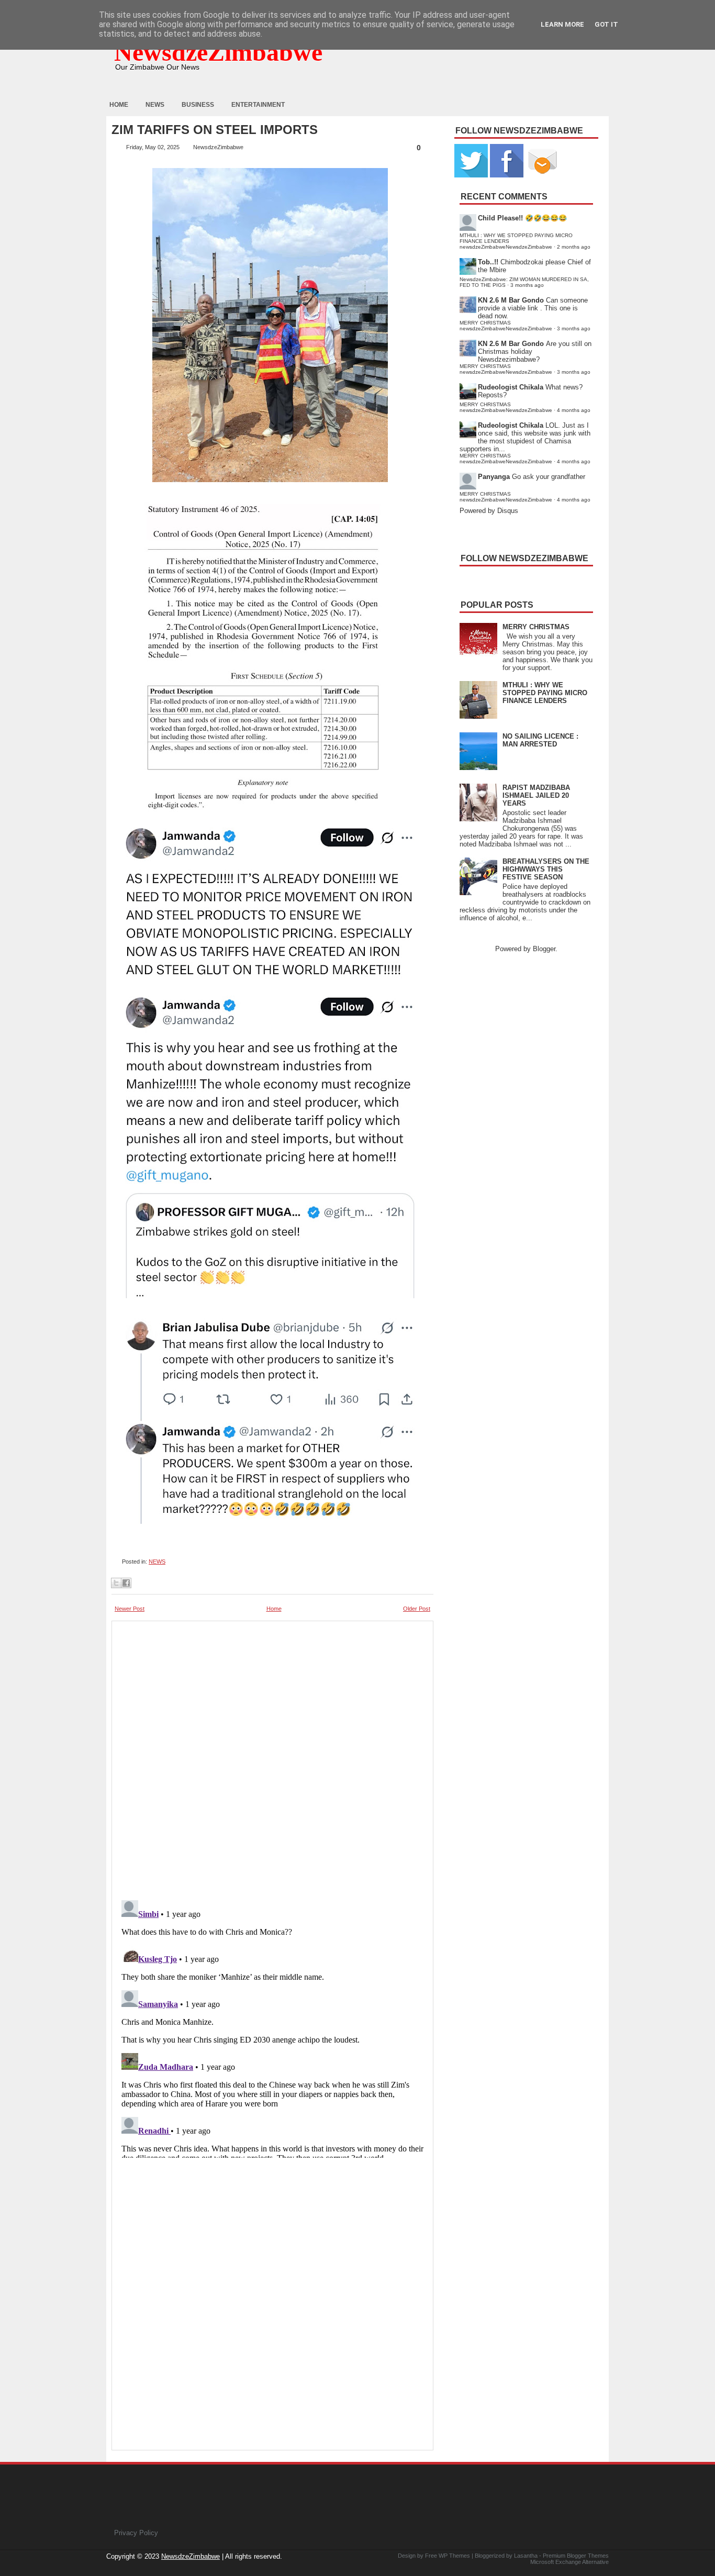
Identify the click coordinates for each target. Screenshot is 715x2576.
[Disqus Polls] (272, 1757)
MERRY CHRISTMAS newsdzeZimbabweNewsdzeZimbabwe (506, 326)
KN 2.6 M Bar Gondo (511, 300)
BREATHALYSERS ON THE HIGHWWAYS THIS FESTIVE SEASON (546, 869)
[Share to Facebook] (126, 1583)
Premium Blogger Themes (576, 2556)
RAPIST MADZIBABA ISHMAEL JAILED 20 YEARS (536, 795)
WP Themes (454, 2556)
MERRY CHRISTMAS (536, 627)
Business (198, 105)
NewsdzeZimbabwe (218, 52)
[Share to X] (116, 1583)
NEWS (157, 1562)
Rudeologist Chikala (511, 387)
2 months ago (574, 247)
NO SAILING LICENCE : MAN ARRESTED (540, 740)
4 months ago (574, 410)
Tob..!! (488, 262)
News (155, 105)
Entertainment (258, 105)
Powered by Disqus (489, 511)
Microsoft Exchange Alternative (569, 2562)
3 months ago (527, 285)
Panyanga (494, 477)
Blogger (544, 949)
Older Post (417, 1609)
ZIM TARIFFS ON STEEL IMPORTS (215, 130)
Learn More (562, 24)
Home (119, 105)
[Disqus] (272, 2027)
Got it (606, 24)
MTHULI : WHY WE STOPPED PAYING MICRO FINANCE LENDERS (545, 693)
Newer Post (130, 1609)
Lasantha (526, 2556)
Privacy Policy (136, 2533)
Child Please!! (500, 218)
